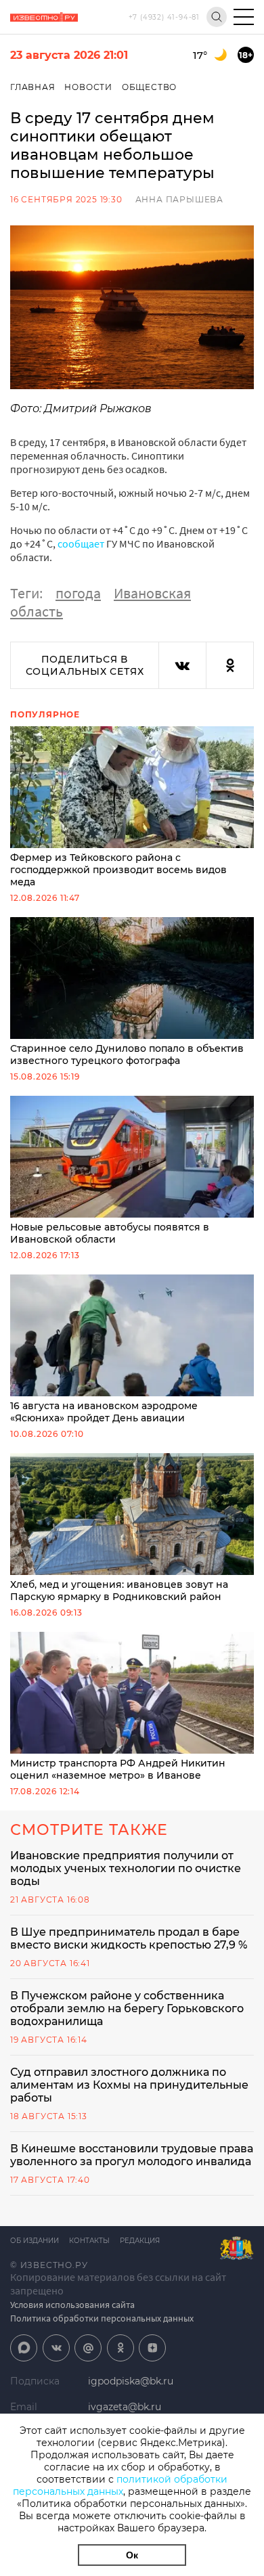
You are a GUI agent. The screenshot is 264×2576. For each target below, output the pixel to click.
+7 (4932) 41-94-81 (164, 17)
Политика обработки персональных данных (102, 2318)
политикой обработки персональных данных (120, 2485)
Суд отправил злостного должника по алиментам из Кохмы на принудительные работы (129, 2085)
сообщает (81, 543)
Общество (149, 87)
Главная (33, 87)
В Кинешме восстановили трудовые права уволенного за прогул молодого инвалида (132, 2155)
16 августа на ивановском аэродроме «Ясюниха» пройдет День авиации (104, 1412)
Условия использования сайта (72, 2305)
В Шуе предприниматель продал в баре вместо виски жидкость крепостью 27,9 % (129, 1938)
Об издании (35, 2241)
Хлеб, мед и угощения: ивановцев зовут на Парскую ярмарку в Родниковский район (119, 1591)
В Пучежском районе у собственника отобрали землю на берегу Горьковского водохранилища (127, 2008)
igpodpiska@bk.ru (131, 2381)
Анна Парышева (179, 199)
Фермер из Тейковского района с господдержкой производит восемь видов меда (118, 870)
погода (78, 593)
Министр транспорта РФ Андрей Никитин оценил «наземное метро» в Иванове (118, 1769)
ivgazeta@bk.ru (125, 2407)
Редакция (140, 2241)
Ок (132, 2555)
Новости (88, 87)
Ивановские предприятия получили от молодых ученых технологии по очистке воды (126, 1868)
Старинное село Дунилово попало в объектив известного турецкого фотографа (127, 1054)
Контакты (89, 2241)
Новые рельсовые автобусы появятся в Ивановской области (110, 1233)
